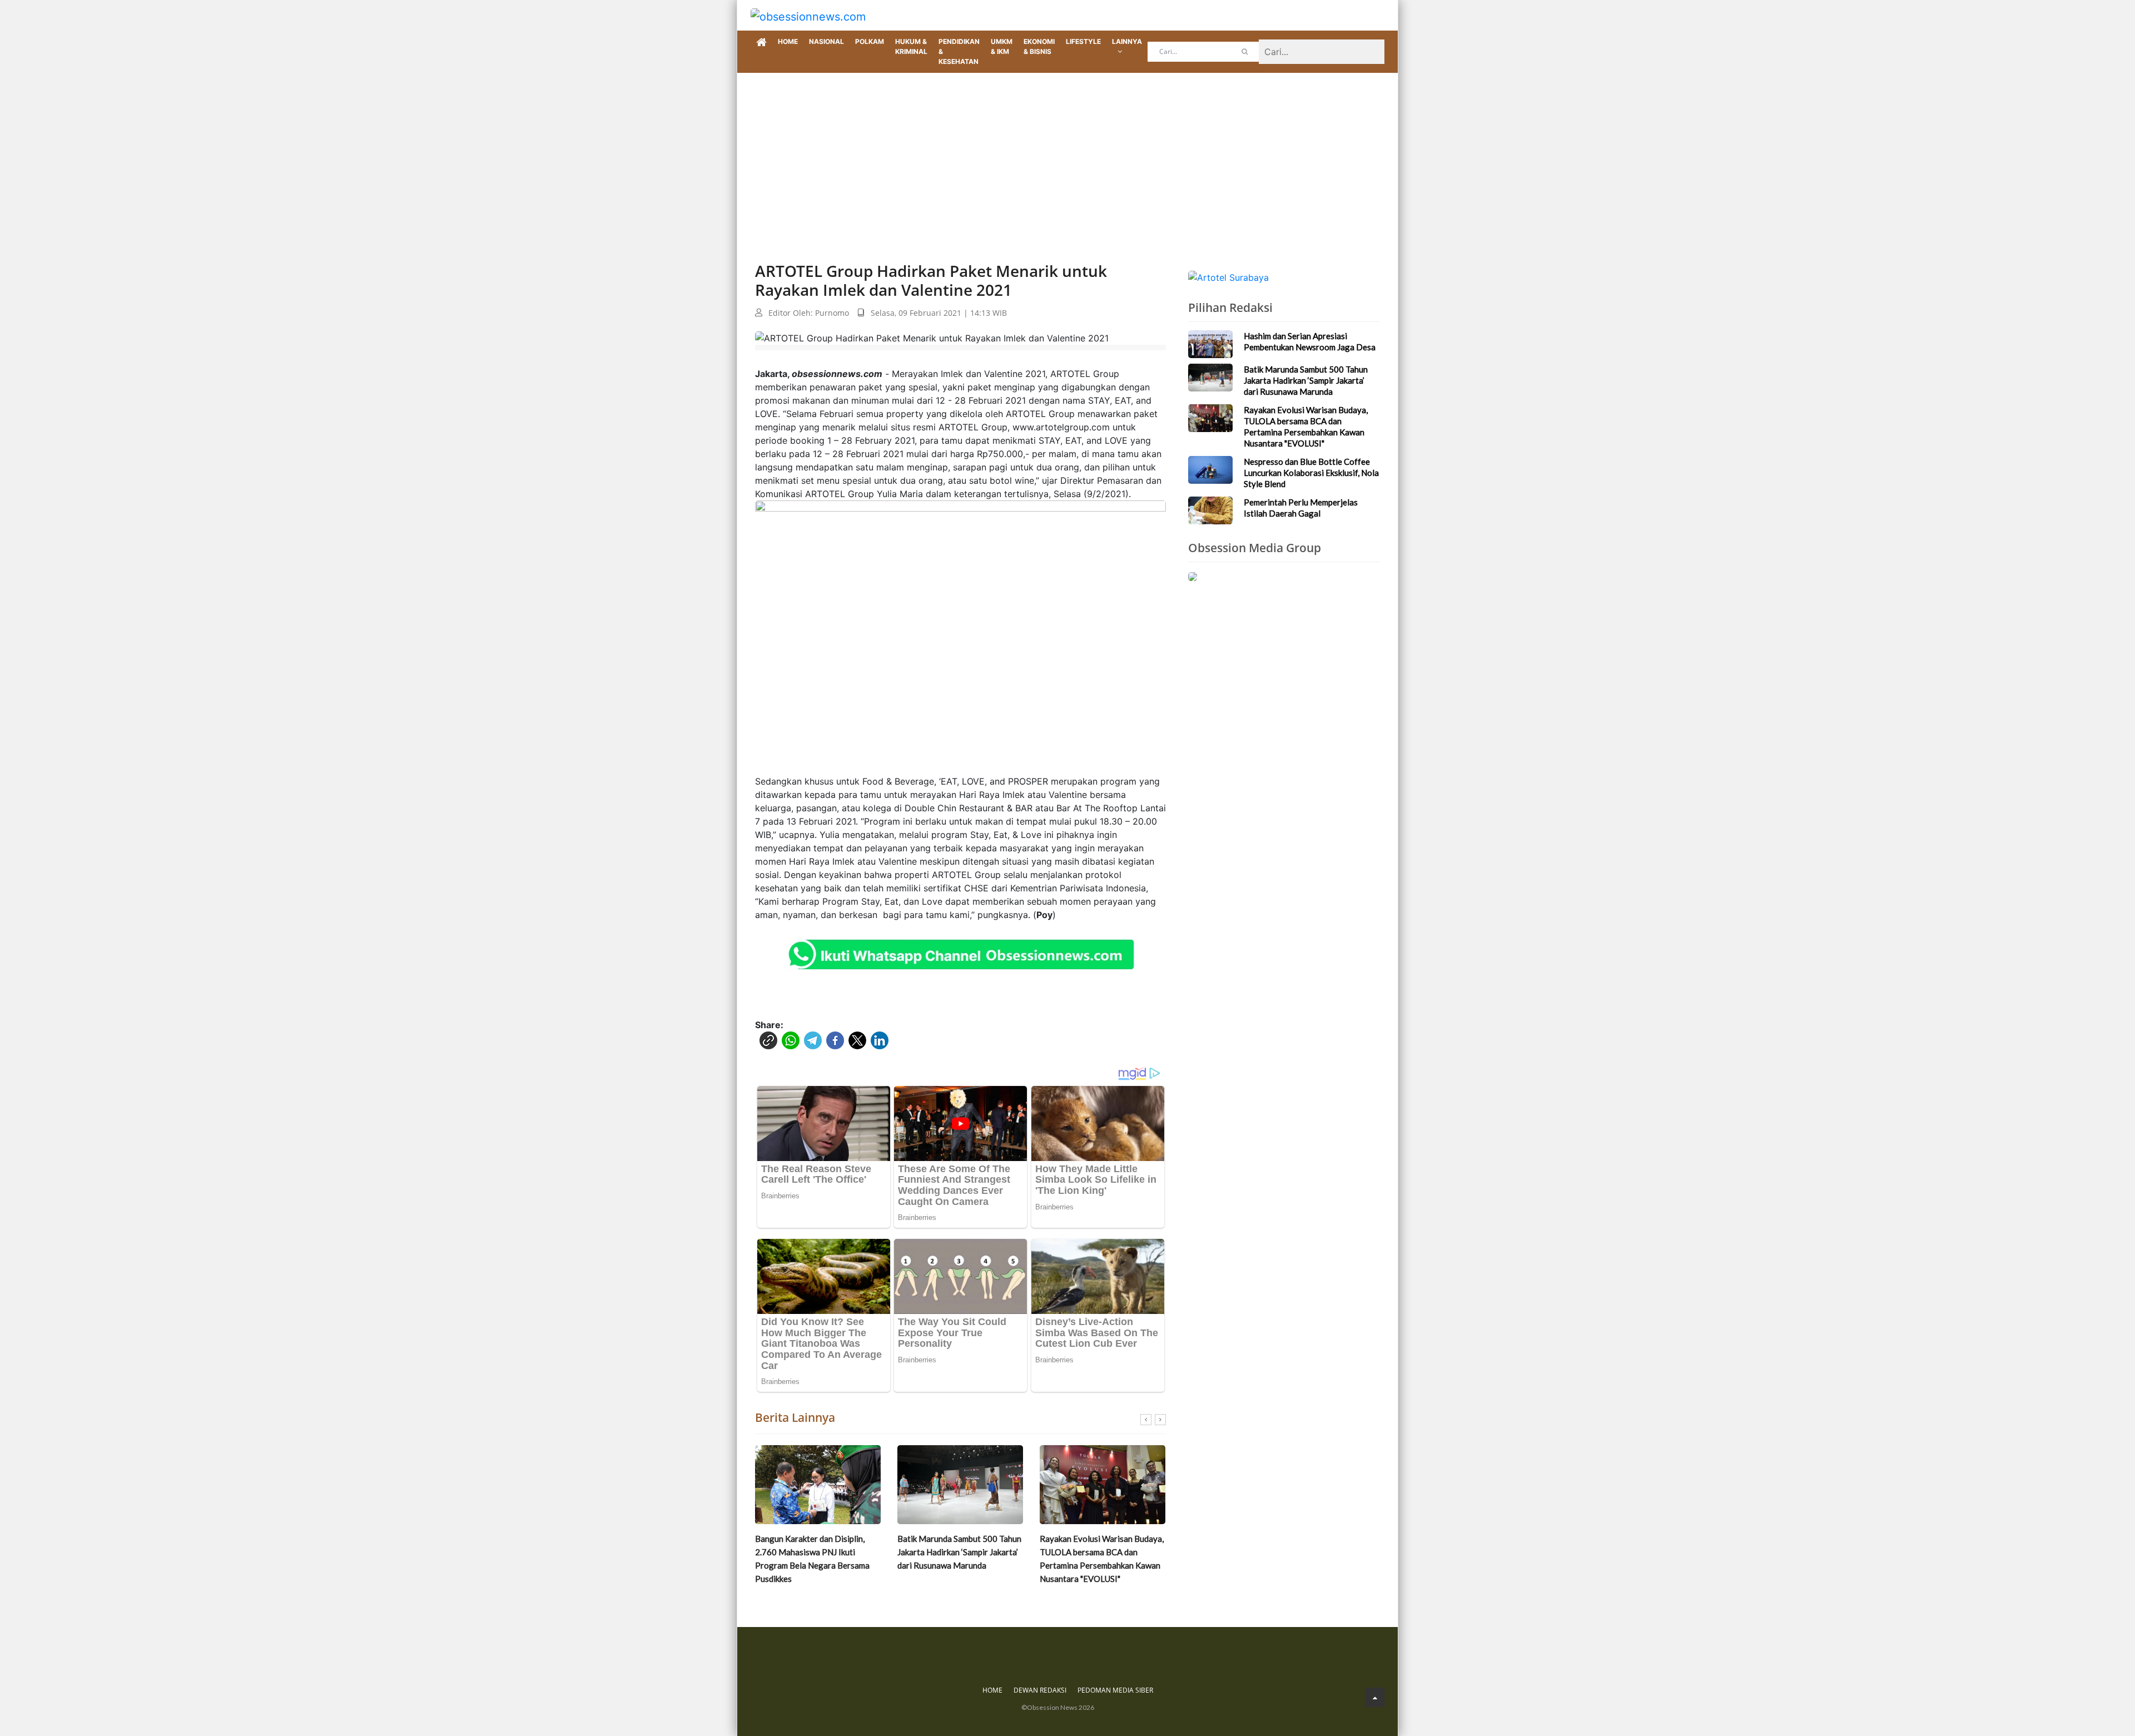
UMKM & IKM (1002, 46)
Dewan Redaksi (1040, 1690)
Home (788, 41)
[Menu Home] (761, 43)
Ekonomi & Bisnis (1039, 46)
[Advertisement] (1067, 156)
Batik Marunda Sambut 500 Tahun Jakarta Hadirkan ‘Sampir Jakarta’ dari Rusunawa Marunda (817, 1552)
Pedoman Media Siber (1115, 1690)
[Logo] (808, 15)
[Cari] (1245, 52)
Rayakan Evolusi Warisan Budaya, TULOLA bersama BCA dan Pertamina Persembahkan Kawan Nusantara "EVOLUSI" (959, 1559)
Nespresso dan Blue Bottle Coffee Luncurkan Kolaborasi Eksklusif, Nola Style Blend (1094, 1552)
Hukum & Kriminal (911, 46)
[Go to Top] (1375, 1697)
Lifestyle (1083, 41)
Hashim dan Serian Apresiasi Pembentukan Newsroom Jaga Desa (1310, 341)
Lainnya (1127, 41)
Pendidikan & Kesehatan (959, 51)
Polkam (870, 41)
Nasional (826, 41)
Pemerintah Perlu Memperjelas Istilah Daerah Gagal (1301, 508)
